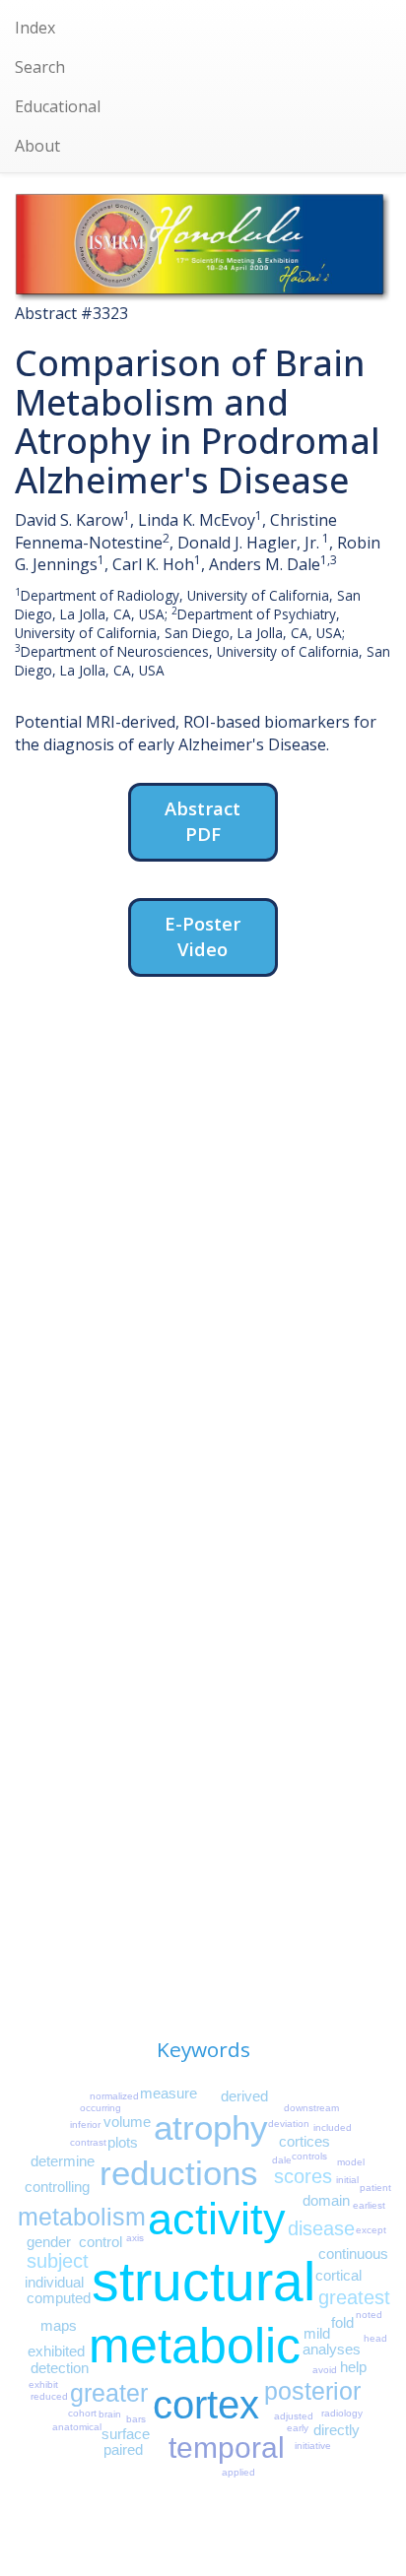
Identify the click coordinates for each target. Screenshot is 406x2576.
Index (35, 28)
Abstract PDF (203, 821)
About (37, 146)
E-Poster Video (203, 936)
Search (40, 67)
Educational (58, 106)
